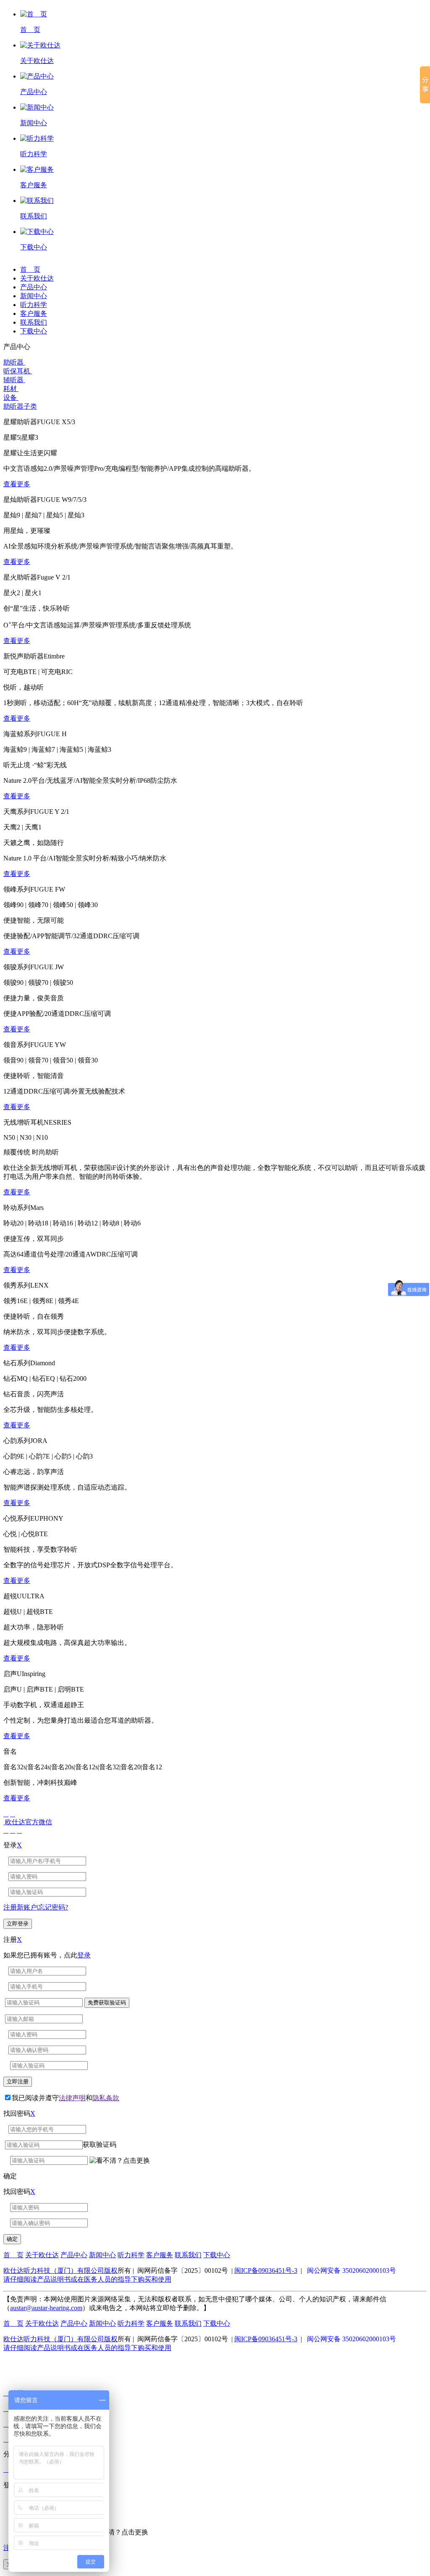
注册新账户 (20, 1907)
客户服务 (34, 313)
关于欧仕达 (37, 278)
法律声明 (72, 2098)
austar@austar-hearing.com (46, 2308)
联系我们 (34, 322)
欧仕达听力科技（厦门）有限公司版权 (60, 2270)
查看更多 (17, 484)
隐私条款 (106, 2098)
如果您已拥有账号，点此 (47, 1955)
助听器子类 (20, 406)
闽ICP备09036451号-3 (266, 2270)
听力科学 (34, 305)
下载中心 (34, 331)
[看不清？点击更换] (120, 2161)
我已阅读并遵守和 (66, 2098)
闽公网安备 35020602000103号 (351, 2270)
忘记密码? (53, 1907)
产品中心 (34, 287)
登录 (84, 1955)
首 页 (30, 269)
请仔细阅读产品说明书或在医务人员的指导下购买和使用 (87, 2279)
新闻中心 (34, 296)
